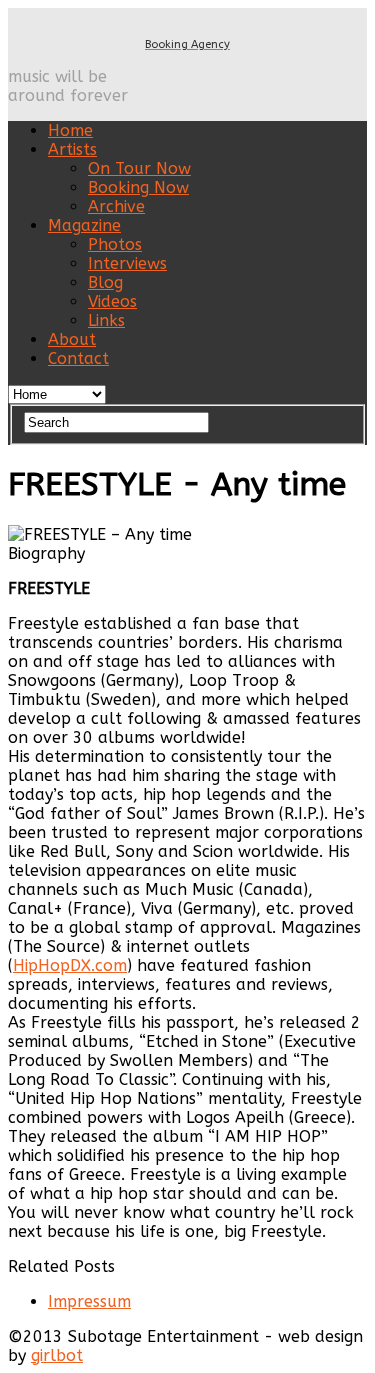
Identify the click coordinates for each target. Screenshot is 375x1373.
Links (106, 320)
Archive (116, 206)
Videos (112, 301)
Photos (115, 244)
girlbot (57, 1355)
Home (70, 130)
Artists (72, 149)
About (72, 339)
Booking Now (138, 187)
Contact (78, 358)
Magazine (84, 225)
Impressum (89, 1301)
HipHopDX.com (70, 965)
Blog (105, 282)
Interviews (127, 263)
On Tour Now (139, 168)
